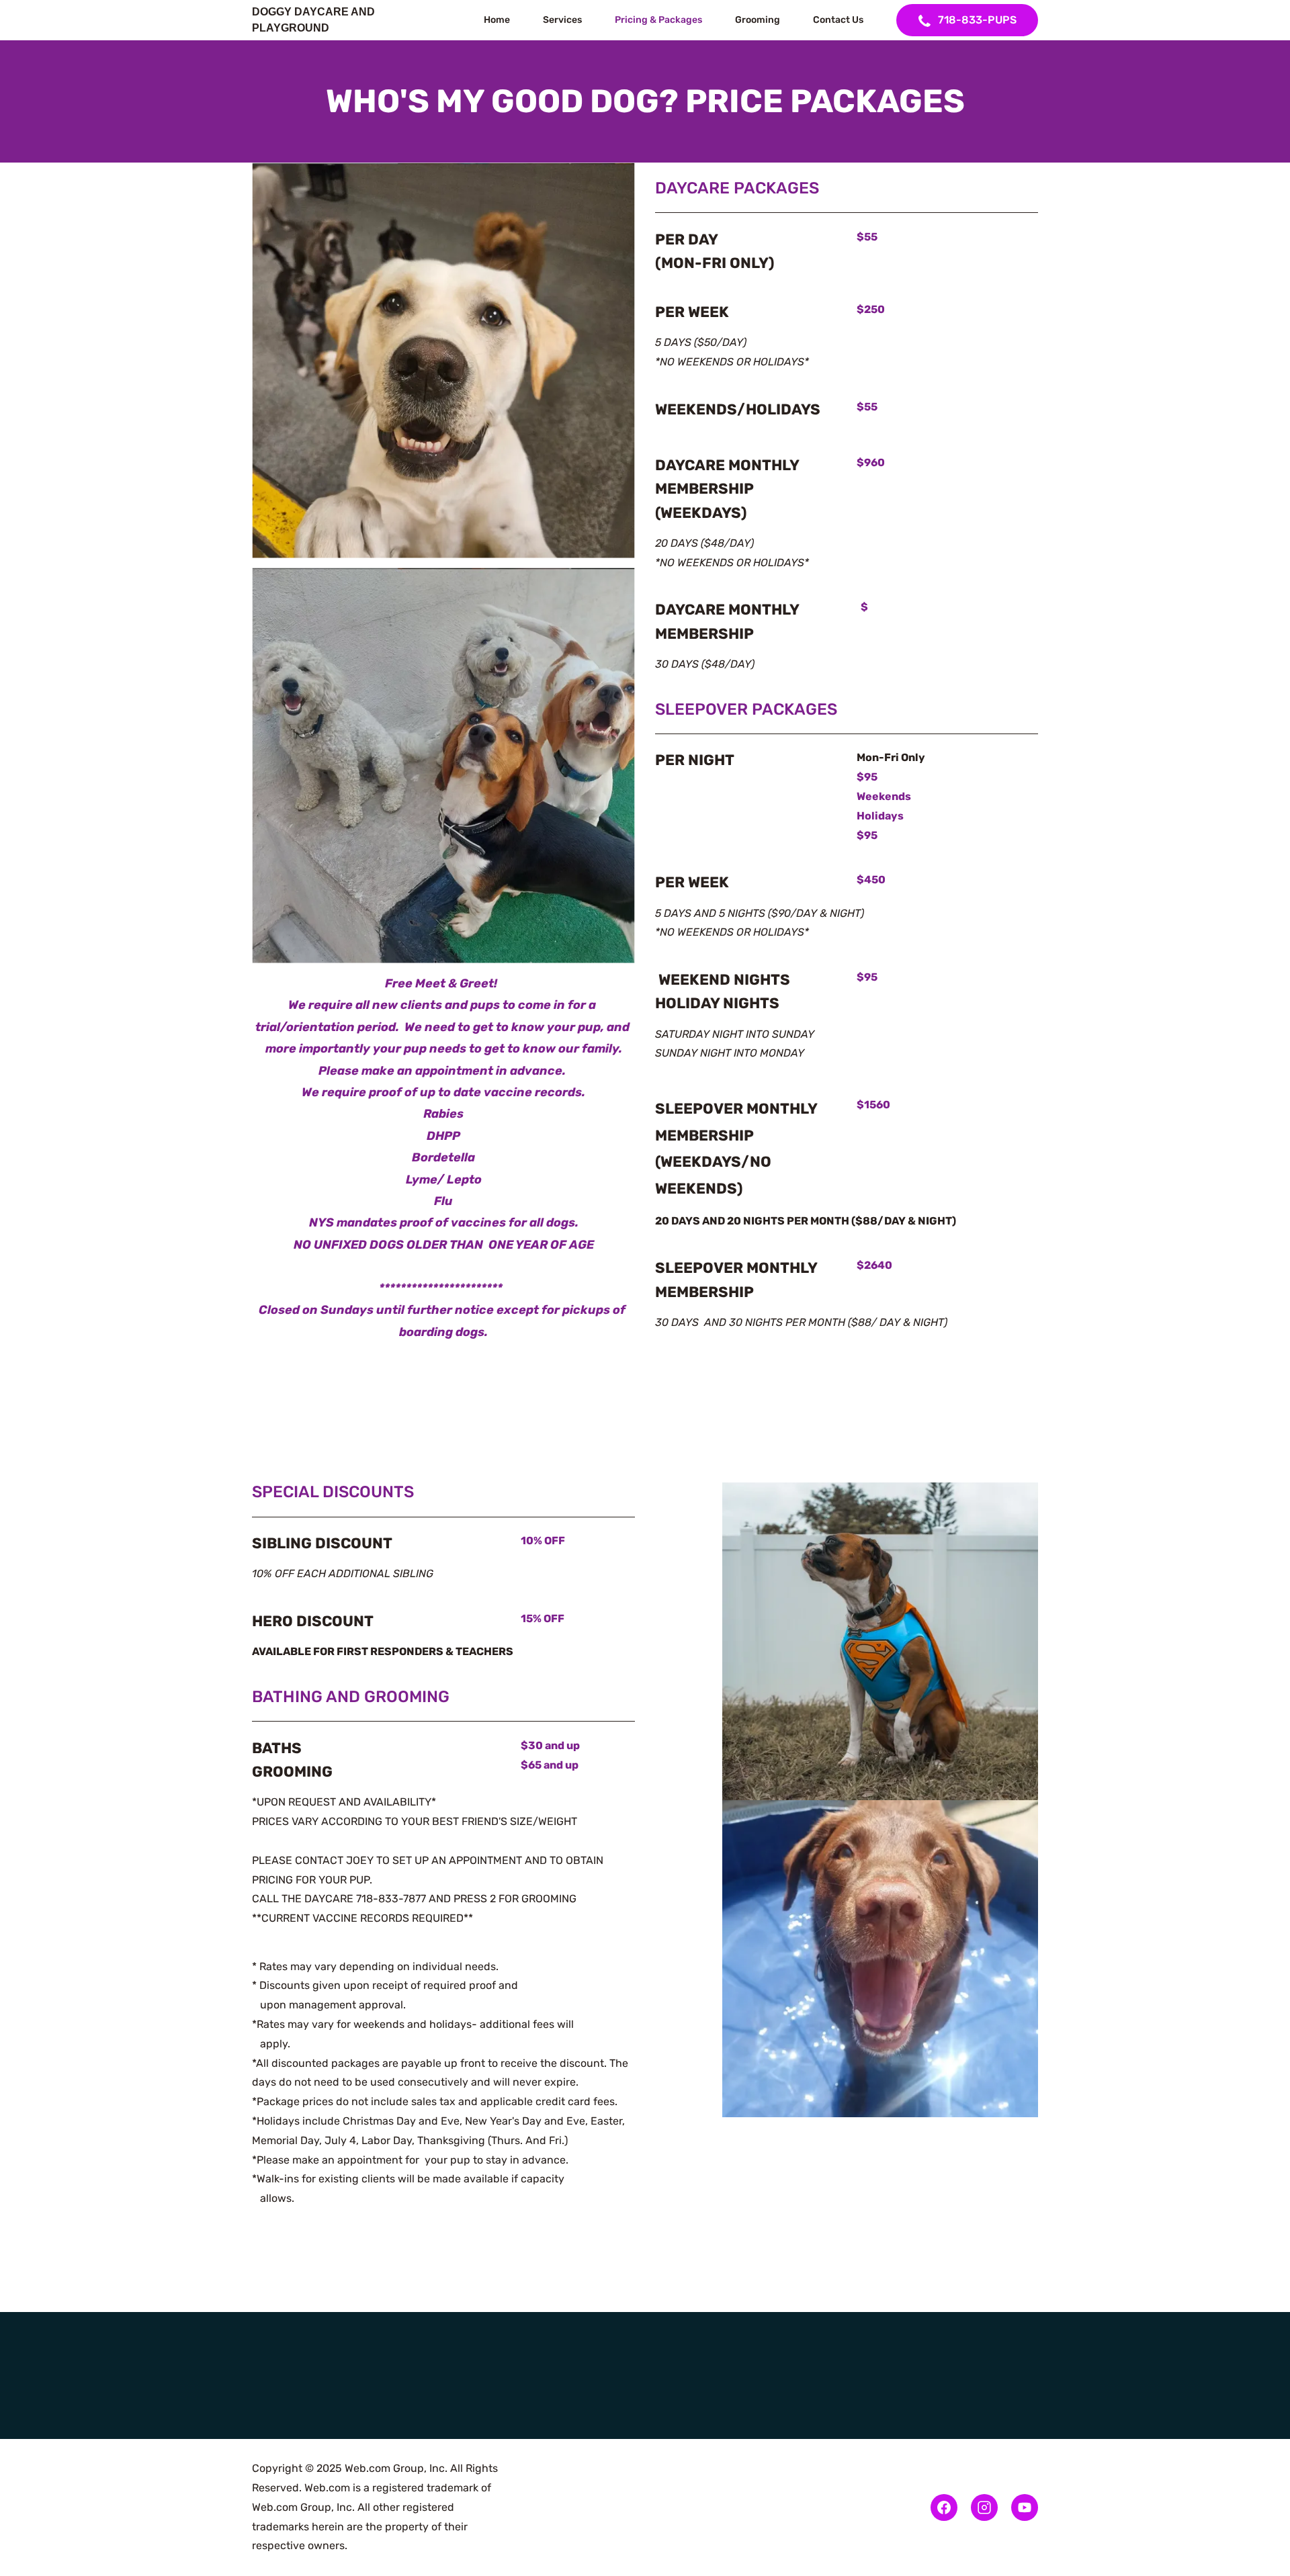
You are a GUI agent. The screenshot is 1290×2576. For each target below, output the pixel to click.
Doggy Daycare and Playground (315, 20)
